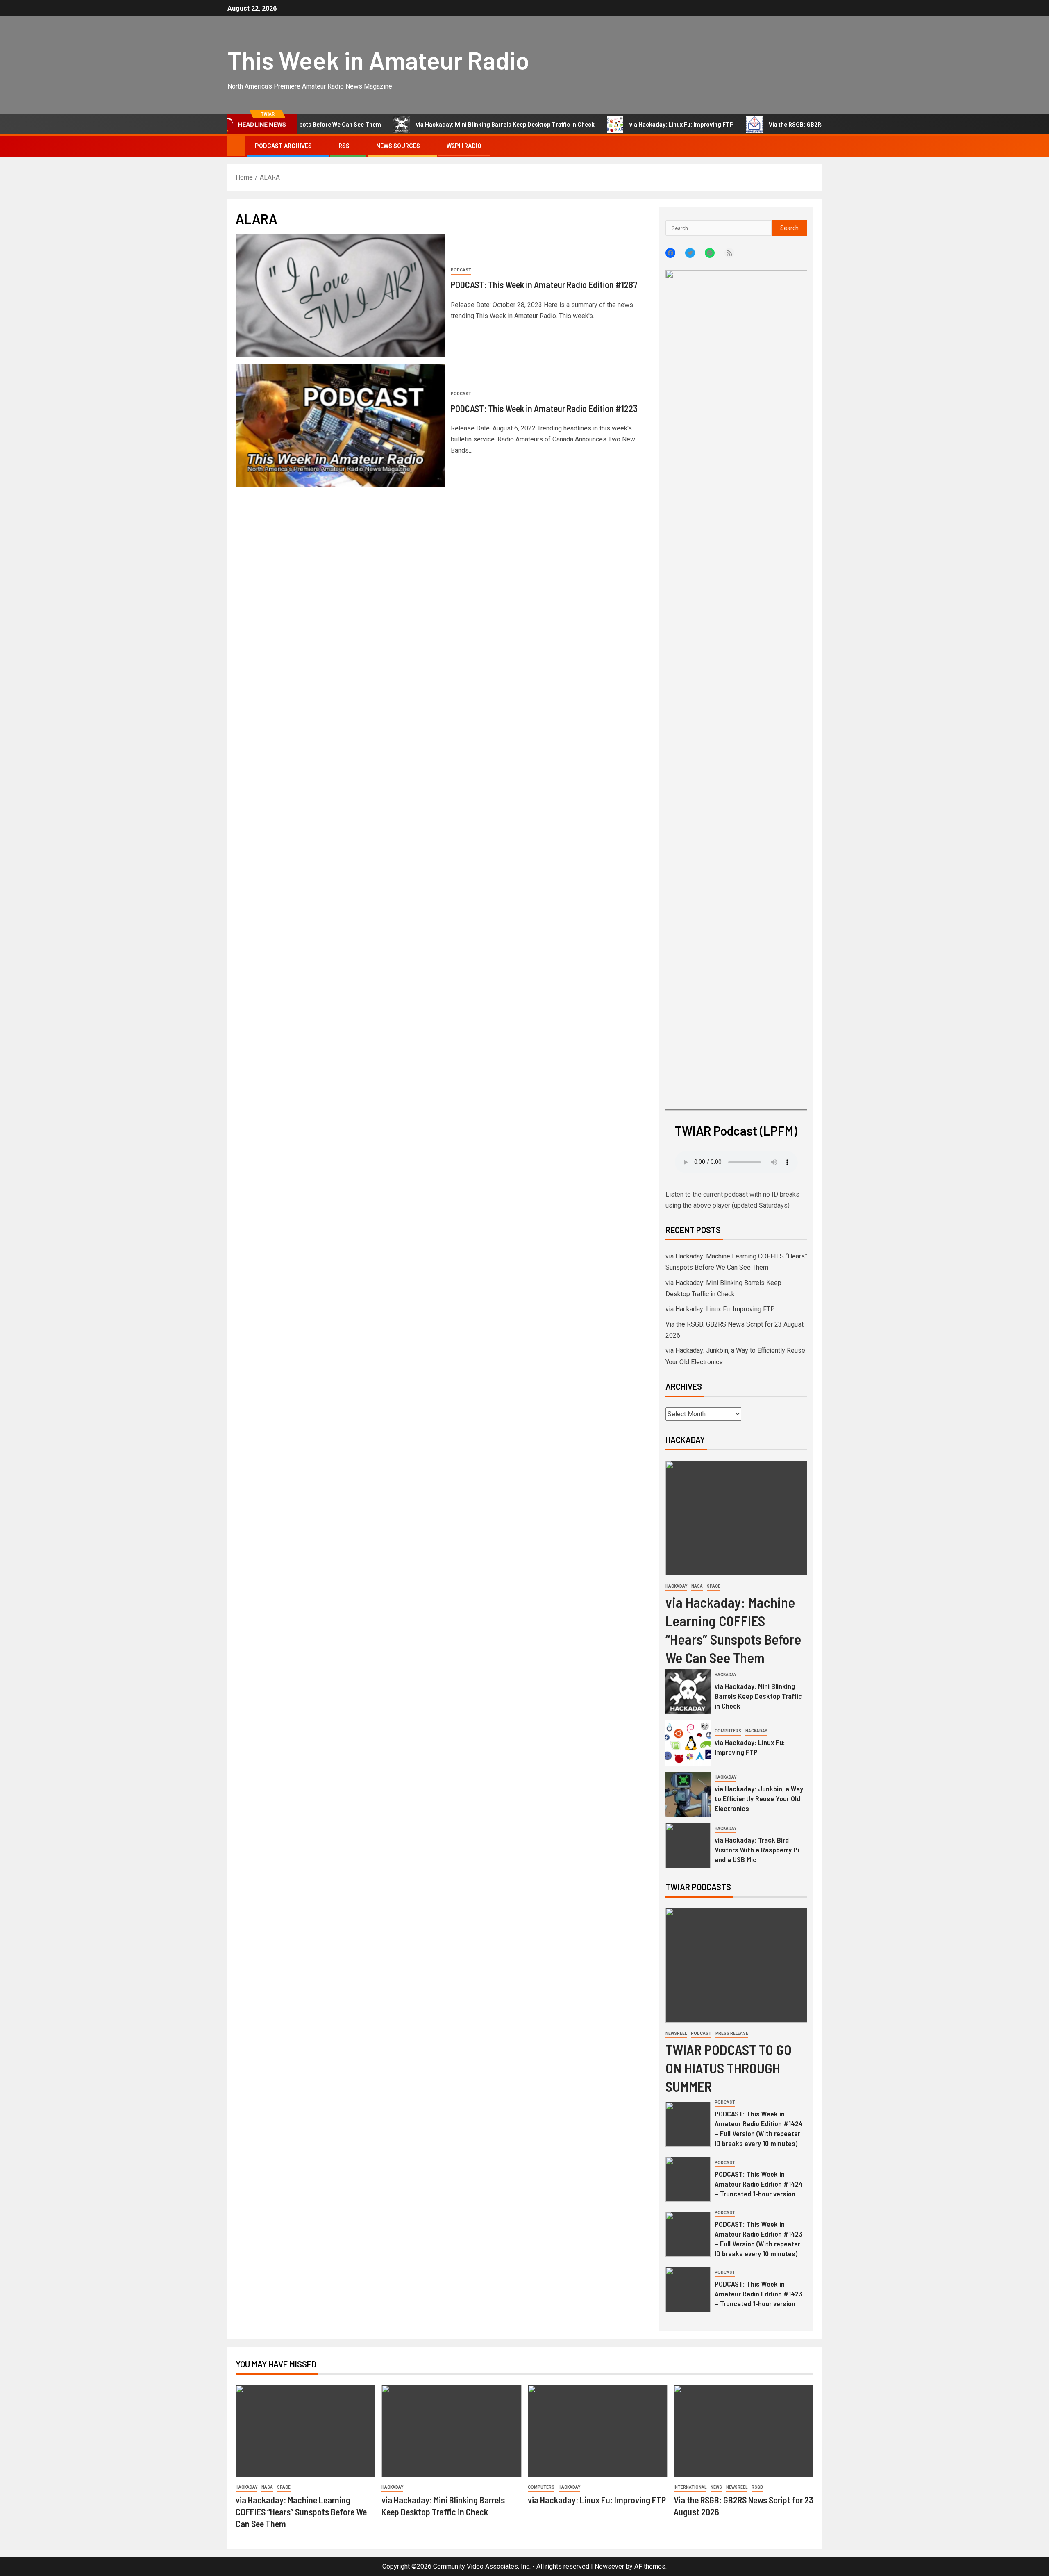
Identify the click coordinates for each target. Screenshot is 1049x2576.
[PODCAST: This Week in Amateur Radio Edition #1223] (340, 425)
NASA (697, 1586)
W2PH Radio (464, 146)
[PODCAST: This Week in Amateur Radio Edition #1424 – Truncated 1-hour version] (688, 2179)
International (690, 2487)
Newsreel (676, 2033)
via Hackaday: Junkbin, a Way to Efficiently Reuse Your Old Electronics (759, 1798)
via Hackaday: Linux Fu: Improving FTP (601, 125)
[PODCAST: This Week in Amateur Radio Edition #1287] (340, 296)
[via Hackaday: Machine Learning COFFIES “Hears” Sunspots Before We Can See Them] (736, 1518)
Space (714, 1586)
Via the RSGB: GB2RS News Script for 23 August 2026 (759, 125)
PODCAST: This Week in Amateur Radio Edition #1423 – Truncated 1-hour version (758, 2294)
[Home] (236, 146)
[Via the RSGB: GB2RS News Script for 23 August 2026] (744, 2431)
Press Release (732, 2033)
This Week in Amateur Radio (378, 60)
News (716, 2487)
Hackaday (676, 1586)
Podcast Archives (283, 146)
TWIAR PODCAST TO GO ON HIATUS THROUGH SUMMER (729, 2068)
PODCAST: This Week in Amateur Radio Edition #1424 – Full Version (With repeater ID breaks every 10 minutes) (759, 2128)
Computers (728, 1731)
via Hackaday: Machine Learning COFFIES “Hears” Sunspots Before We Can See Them (301, 2512)
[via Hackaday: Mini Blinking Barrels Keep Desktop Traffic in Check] (688, 1692)
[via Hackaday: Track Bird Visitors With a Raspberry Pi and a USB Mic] (688, 1846)
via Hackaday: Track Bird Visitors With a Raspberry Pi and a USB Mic (757, 1850)
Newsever (609, 2566)
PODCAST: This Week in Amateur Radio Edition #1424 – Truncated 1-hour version (759, 2184)
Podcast (461, 270)
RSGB (757, 2487)
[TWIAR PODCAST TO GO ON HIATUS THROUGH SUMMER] (736, 1965)
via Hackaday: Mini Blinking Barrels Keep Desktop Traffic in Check (425, 125)
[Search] (814, 146)
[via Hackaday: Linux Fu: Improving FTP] (688, 1743)
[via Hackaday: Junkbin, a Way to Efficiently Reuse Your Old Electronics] (688, 1794)
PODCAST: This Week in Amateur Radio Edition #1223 (544, 408)
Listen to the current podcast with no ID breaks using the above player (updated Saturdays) (732, 1200)
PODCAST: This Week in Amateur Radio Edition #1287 (544, 284)
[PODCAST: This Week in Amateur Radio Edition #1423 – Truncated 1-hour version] (688, 2289)
